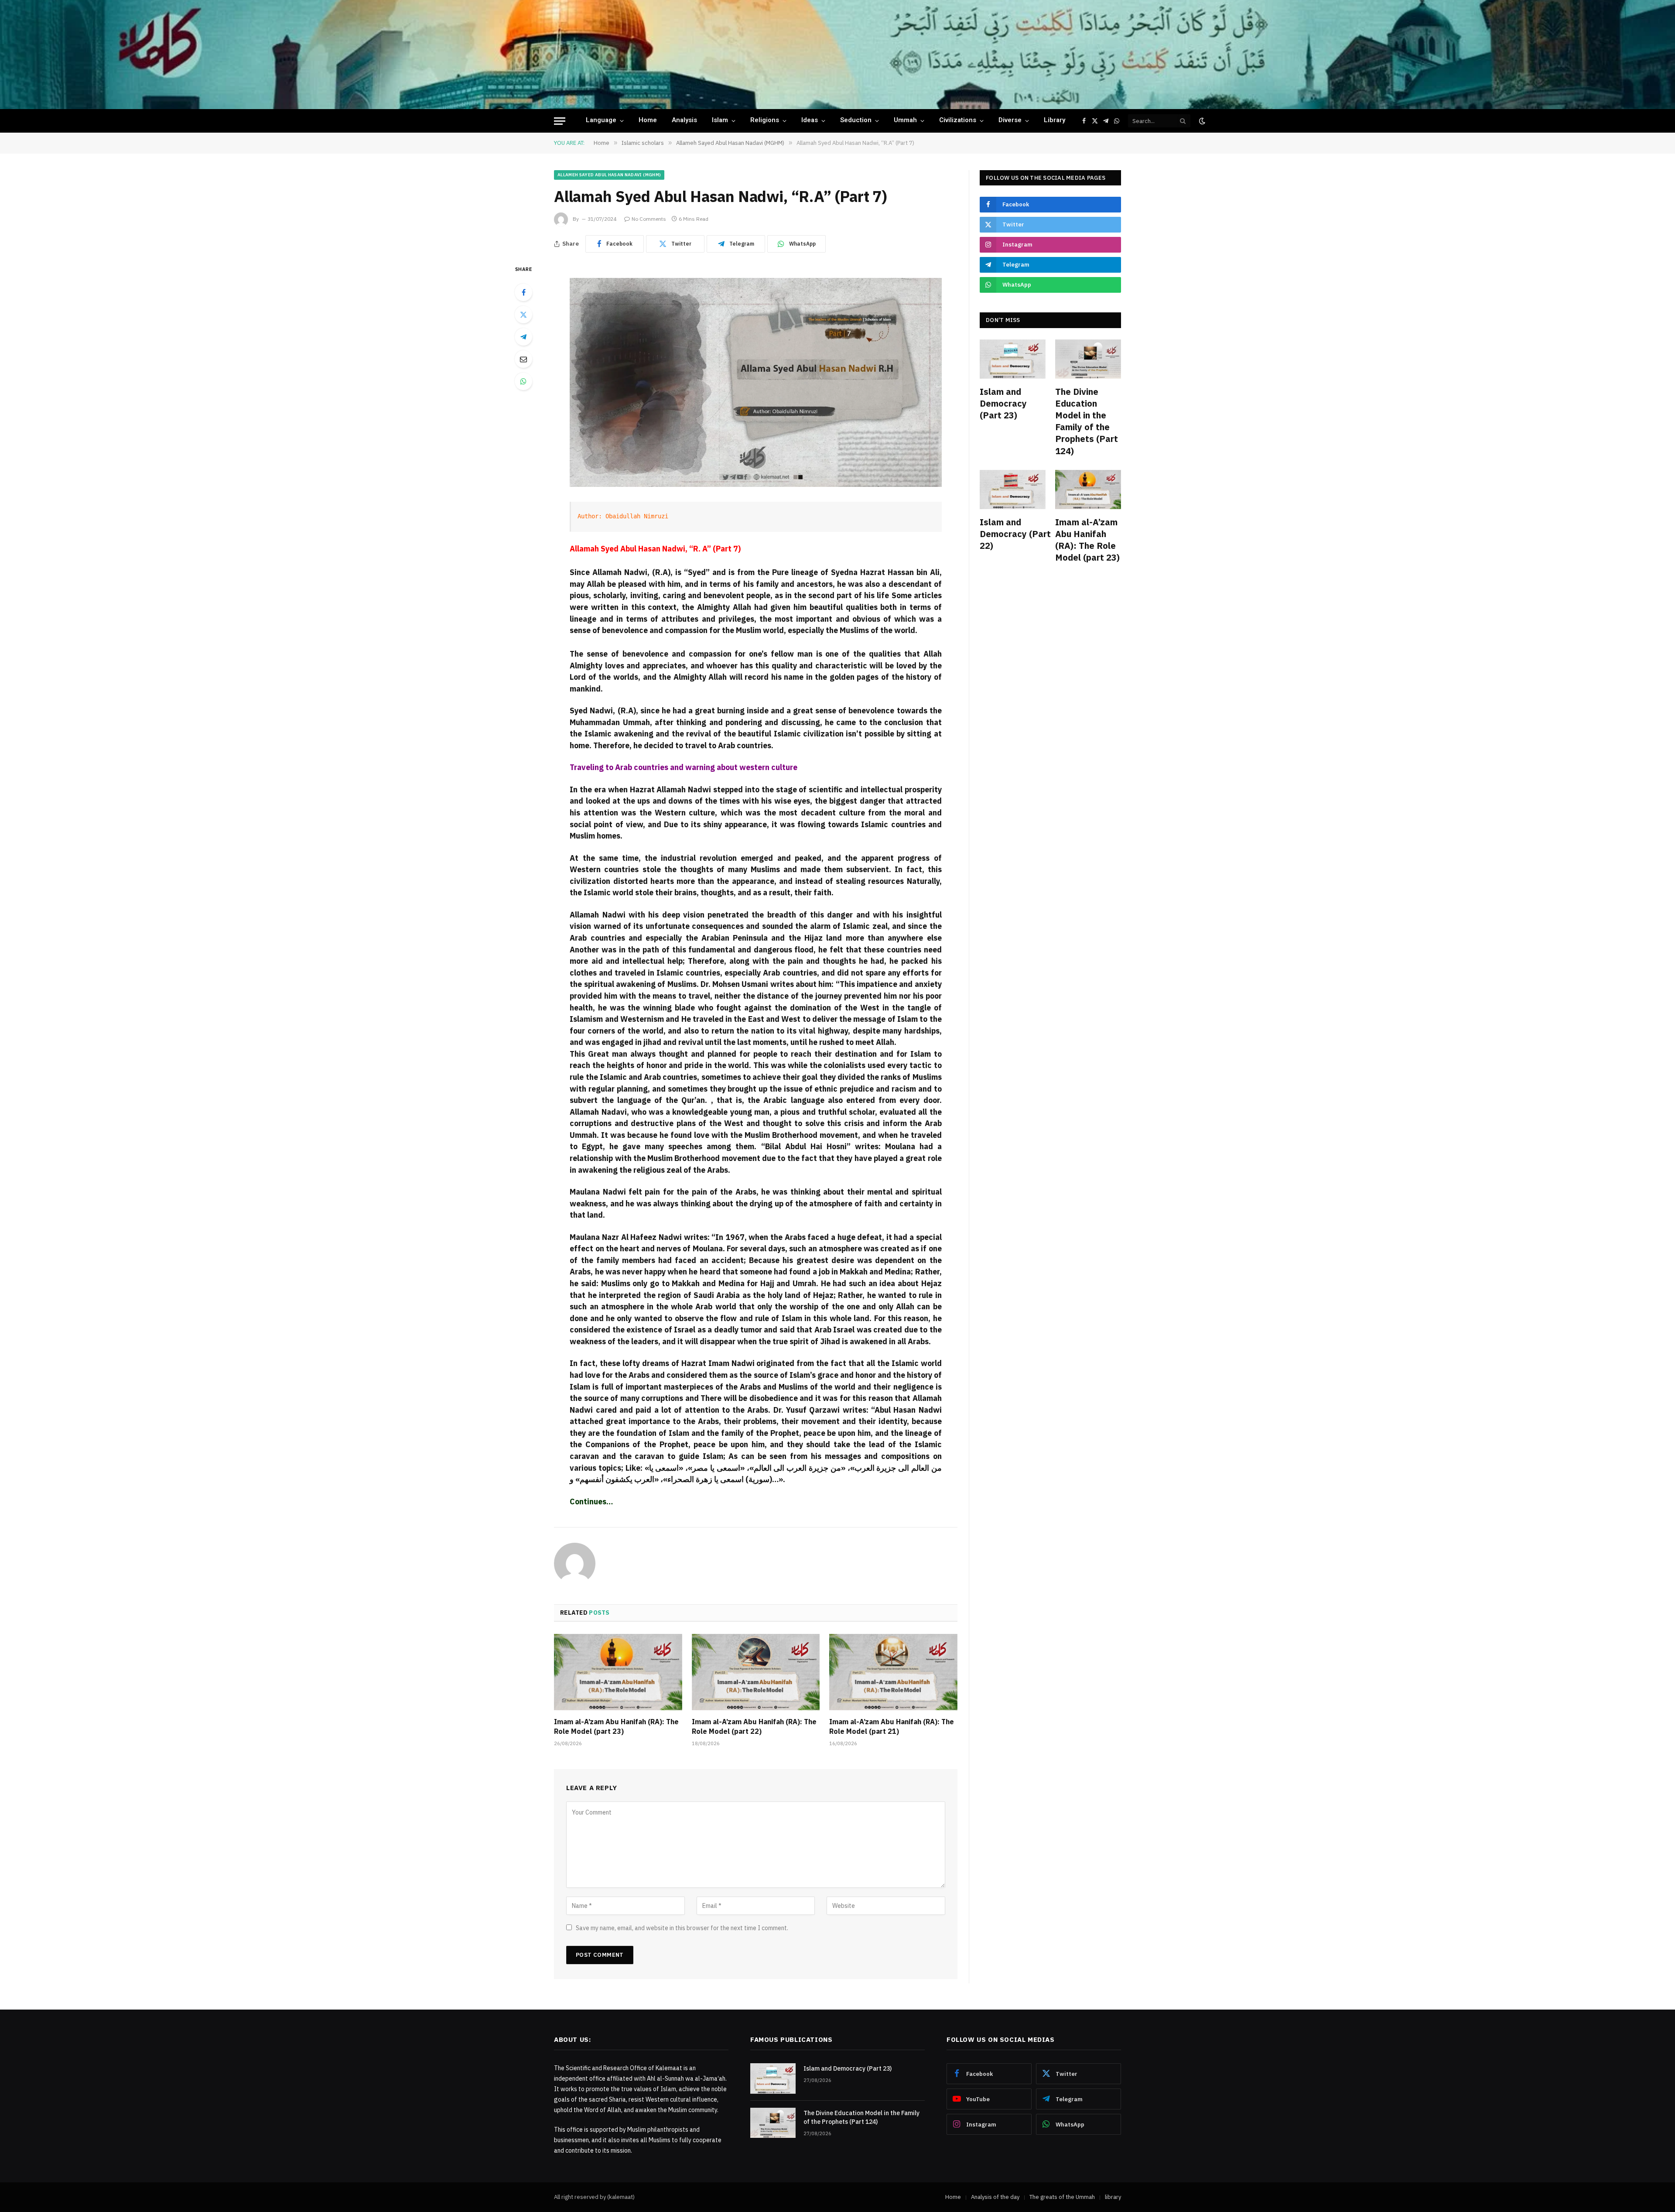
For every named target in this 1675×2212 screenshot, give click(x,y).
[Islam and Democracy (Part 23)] (1013, 359)
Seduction (856, 121)
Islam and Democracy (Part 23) (1003, 403)
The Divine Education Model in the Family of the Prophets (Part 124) (1087, 421)
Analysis (684, 121)
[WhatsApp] (523, 381)
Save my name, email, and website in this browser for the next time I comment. (682, 1928)
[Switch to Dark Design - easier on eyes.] (1201, 121)
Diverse (1010, 121)
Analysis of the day (995, 2197)
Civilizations (958, 121)
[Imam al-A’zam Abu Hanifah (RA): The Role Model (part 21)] (893, 1672)
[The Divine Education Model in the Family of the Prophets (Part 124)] (1088, 359)
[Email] (523, 359)
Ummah (905, 121)
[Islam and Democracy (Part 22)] (1013, 490)
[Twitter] (523, 315)
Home (648, 121)
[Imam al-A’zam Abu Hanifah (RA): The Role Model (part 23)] (618, 1672)
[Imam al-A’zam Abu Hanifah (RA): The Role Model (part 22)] (756, 1672)
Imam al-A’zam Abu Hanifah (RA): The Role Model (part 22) (754, 1726)
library (1055, 121)
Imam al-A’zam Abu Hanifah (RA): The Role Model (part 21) (892, 1726)
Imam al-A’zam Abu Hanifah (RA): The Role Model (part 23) (616, 1726)
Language (601, 121)
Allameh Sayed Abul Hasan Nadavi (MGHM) (609, 175)
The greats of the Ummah (1062, 2197)
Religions (765, 121)
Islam (720, 121)
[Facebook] (523, 292)
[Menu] (560, 121)
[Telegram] (523, 337)
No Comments (649, 219)
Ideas (810, 121)
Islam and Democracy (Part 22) (1013, 534)
